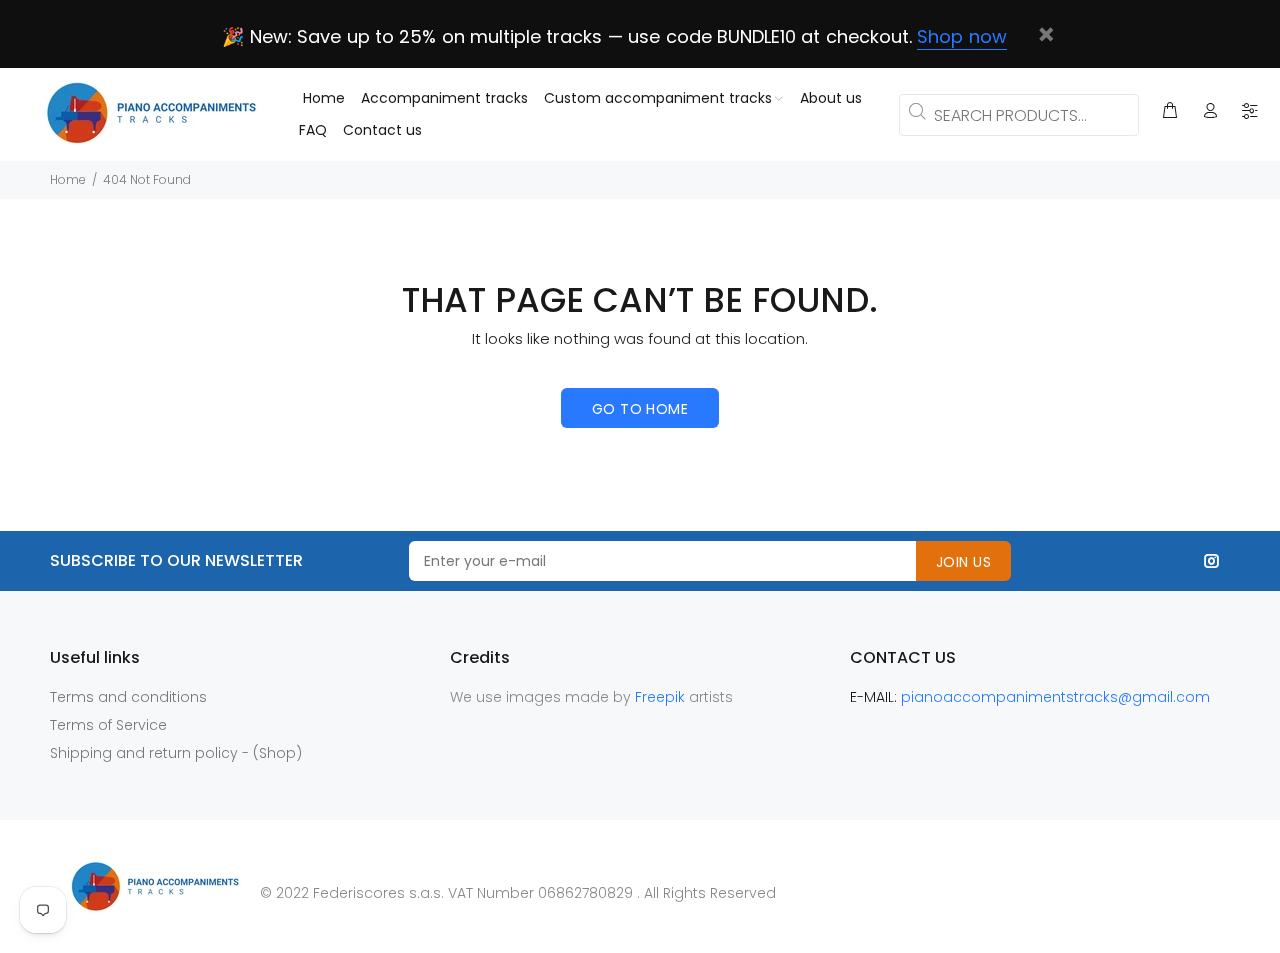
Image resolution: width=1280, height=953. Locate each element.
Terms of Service (108, 725)
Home (68, 179)
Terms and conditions (128, 697)
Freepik (662, 697)
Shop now (961, 36)
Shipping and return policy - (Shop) (176, 753)
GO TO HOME (640, 409)
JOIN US (963, 562)
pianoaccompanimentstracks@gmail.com (1055, 697)
